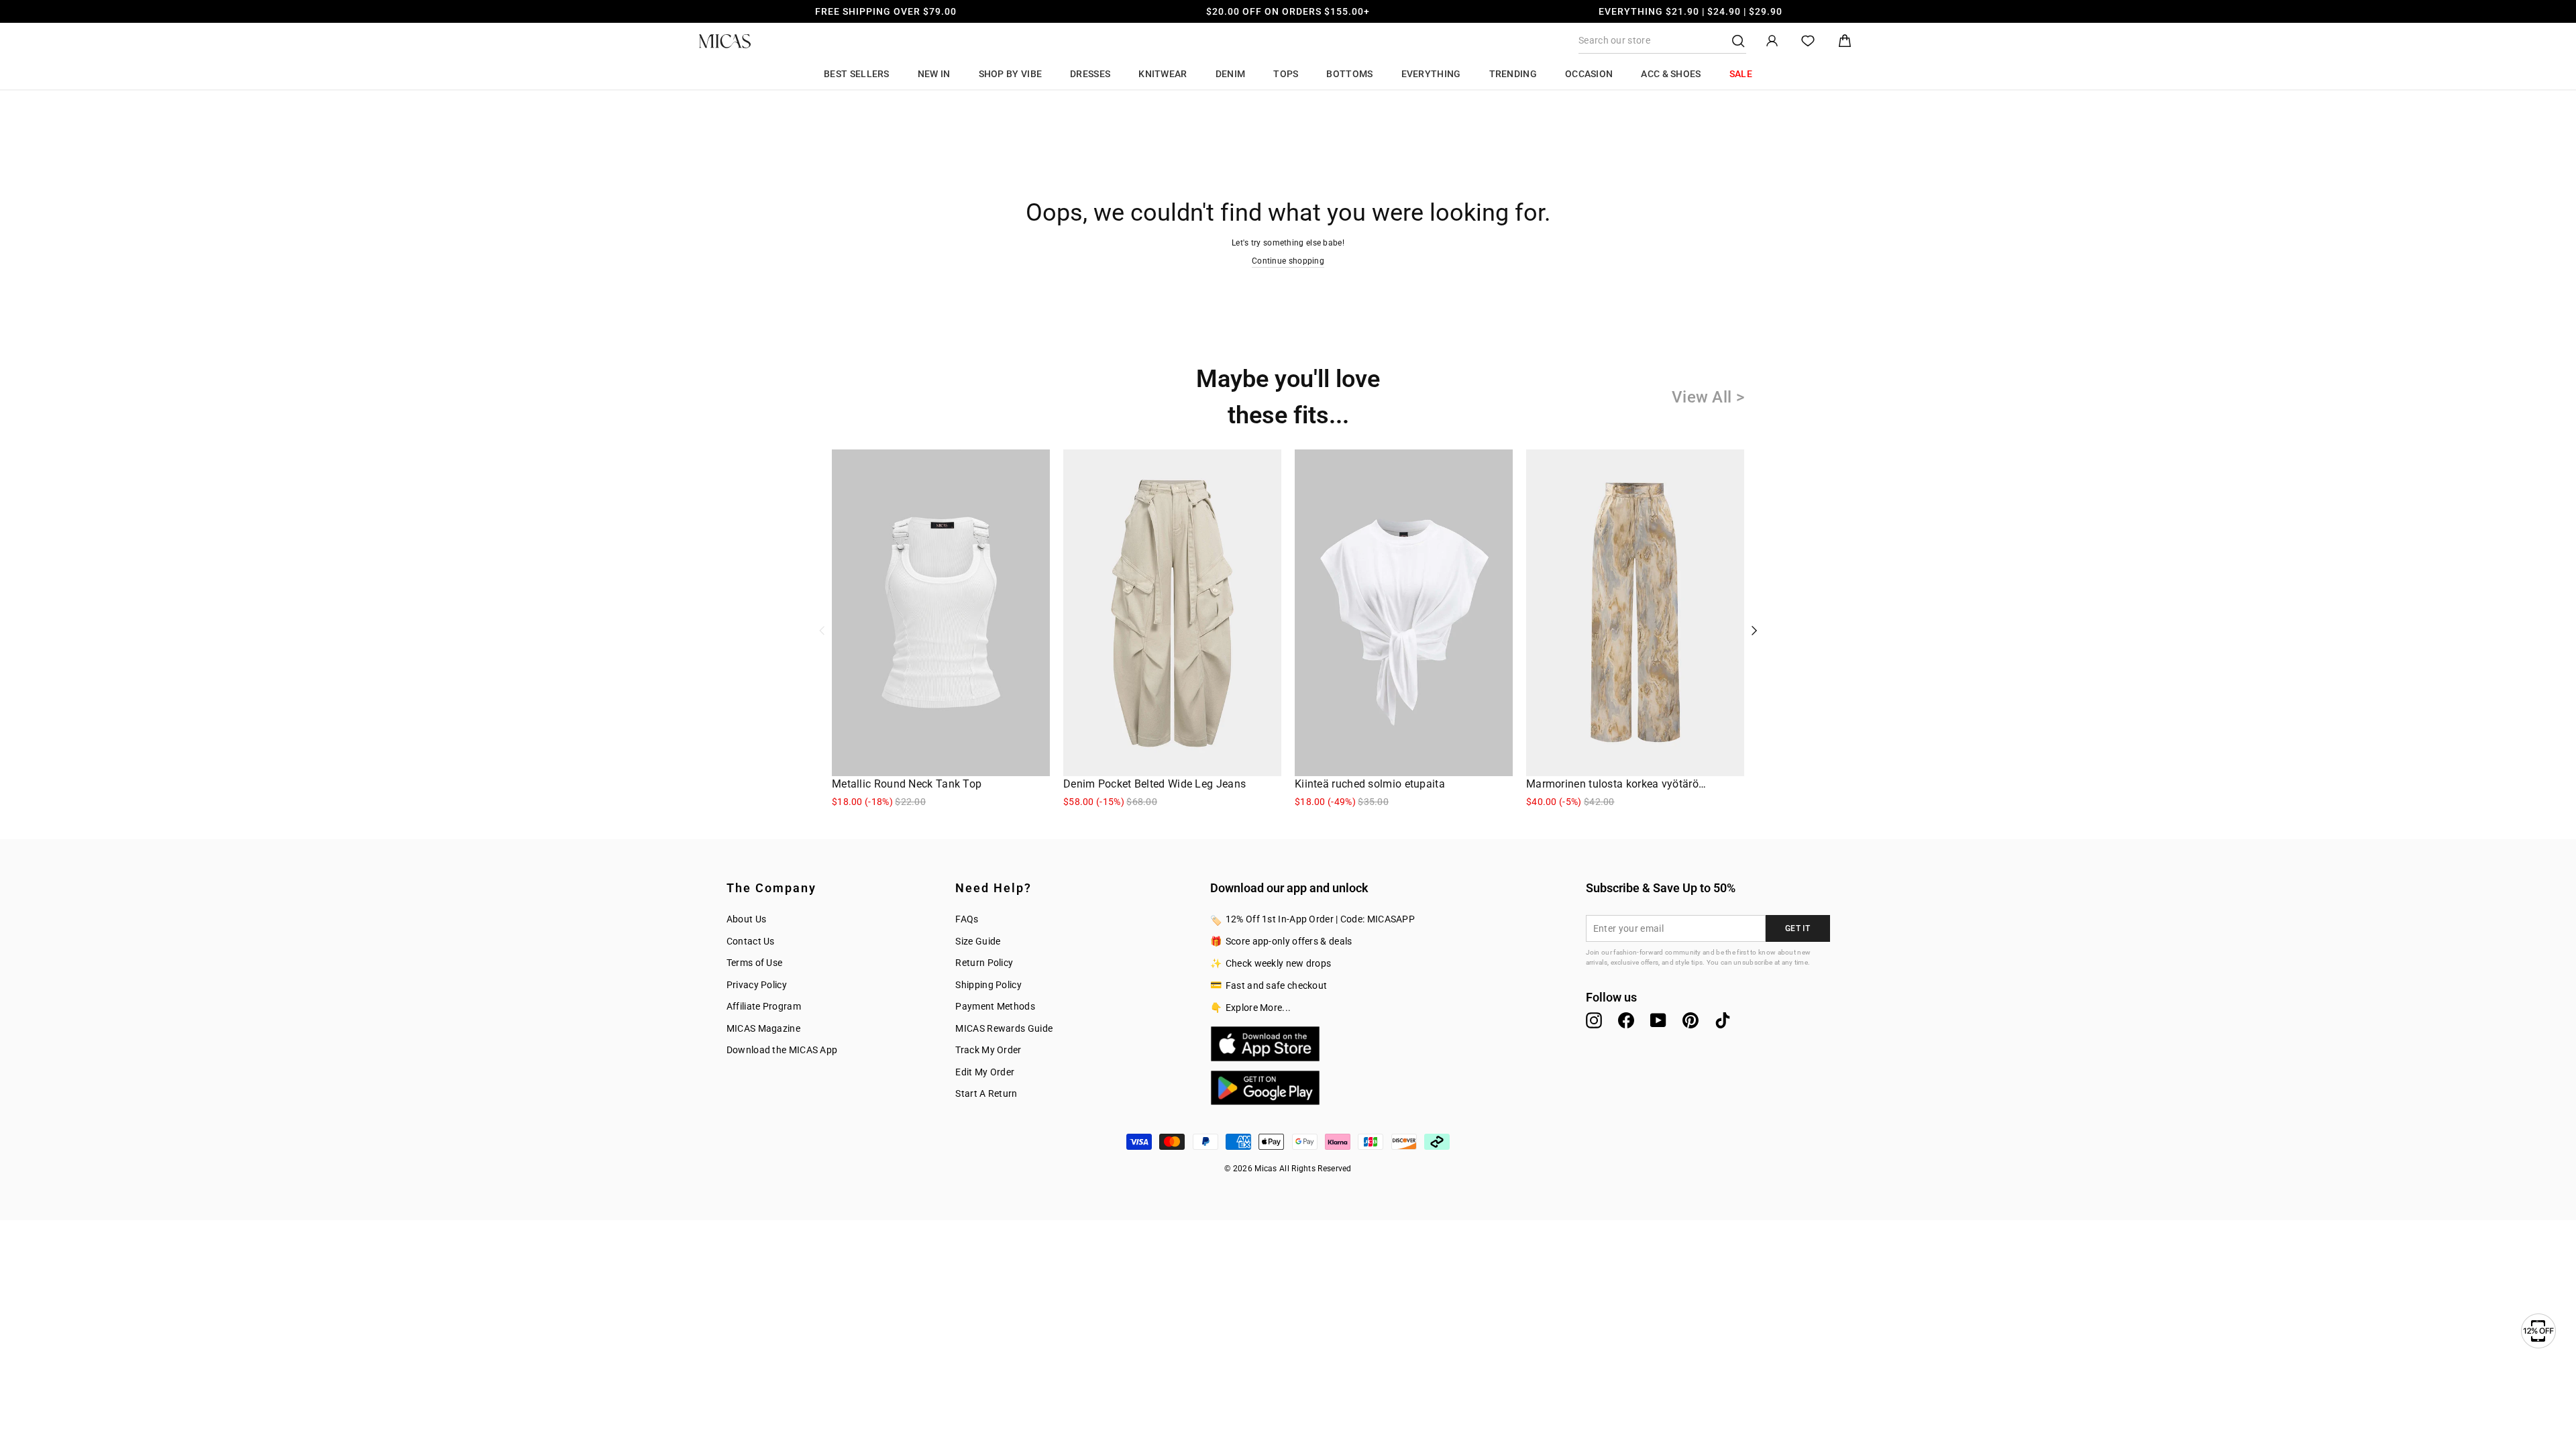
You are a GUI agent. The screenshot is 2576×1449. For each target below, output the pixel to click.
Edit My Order (985, 1072)
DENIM (1231, 74)
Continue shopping (1288, 261)
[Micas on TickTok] (1723, 1020)
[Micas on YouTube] (1658, 1020)
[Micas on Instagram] (1594, 1020)
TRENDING (1513, 74)
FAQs (967, 919)
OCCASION (1589, 74)
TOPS (1286, 74)
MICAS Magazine (763, 1028)
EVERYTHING (1431, 74)
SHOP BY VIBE (1011, 74)
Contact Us (751, 941)
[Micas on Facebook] (1626, 1020)
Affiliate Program (764, 1006)
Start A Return (986, 1093)
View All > (1708, 397)
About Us (746, 919)
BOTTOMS (1349, 74)
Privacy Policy (757, 985)
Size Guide (978, 941)
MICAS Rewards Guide (1004, 1028)
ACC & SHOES (1671, 74)
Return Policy (984, 963)
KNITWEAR (1163, 74)
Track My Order (988, 1050)
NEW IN (934, 74)
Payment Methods (995, 1006)
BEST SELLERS (857, 74)
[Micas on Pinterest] (1690, 1020)
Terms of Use (755, 963)
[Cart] (1845, 41)
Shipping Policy (988, 985)
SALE (1741, 74)
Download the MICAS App (782, 1050)
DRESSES (1090, 74)
